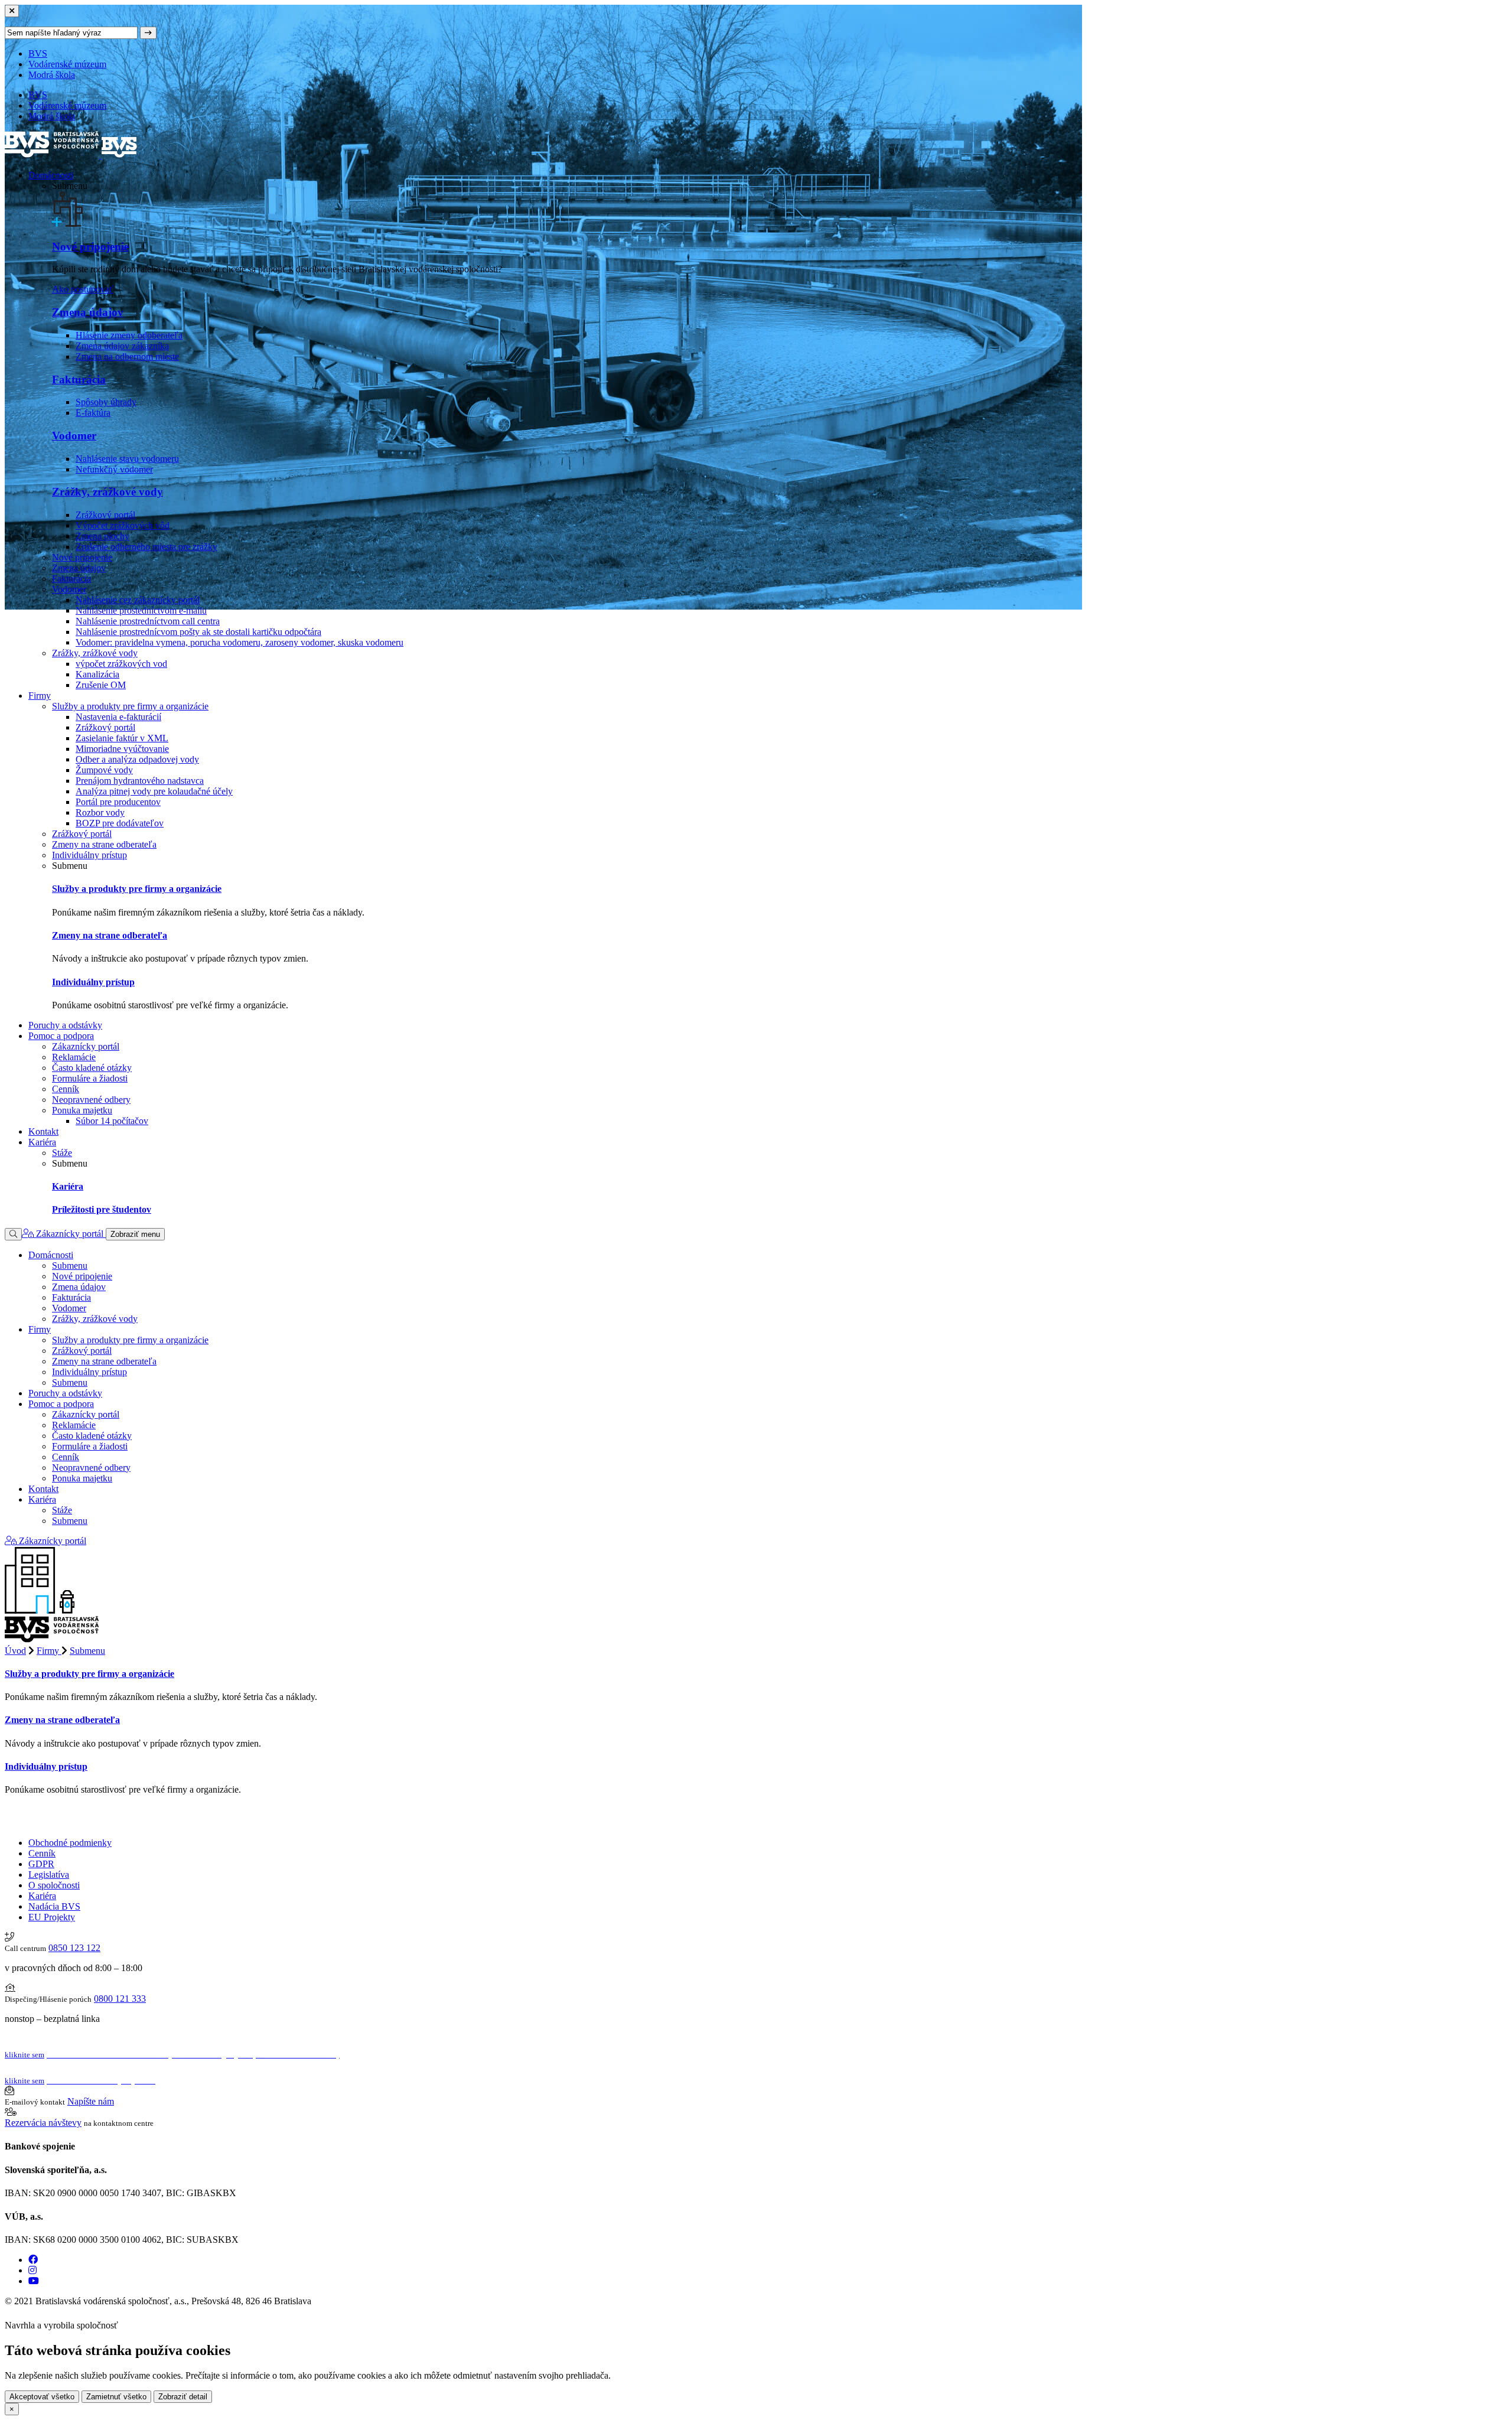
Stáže (62, 1153)
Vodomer (74, 436)
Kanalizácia (97, 674)
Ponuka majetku (82, 1110)
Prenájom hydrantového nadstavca (140, 781)
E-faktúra (93, 413)
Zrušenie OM (101, 685)
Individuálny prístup (89, 855)
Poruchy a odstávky (65, 1025)
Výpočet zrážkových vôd (123, 525)
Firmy (40, 696)
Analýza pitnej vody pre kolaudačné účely (154, 791)
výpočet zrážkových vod (121, 664)
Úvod (15, 1651)
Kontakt (43, 1131)
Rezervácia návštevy (43, 2123)
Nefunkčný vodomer (114, 469)
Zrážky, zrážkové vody (107, 492)
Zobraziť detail (183, 2397)
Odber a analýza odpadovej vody (137, 759)
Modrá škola (52, 75)
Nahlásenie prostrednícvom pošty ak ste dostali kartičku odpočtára (198, 632)
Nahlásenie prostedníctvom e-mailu (141, 610)
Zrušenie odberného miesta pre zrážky (146, 547)
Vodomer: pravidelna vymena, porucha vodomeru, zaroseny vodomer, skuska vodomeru (239, 642)
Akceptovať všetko (42, 2397)
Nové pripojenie (90, 247)
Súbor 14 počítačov (112, 1121)
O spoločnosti (54, 1885)
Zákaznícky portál (86, 1046)
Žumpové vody (104, 770)
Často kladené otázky (92, 1068)
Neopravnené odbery (91, 1100)
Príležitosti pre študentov (102, 1209)
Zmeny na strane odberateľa (104, 844)
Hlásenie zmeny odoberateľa (129, 335)
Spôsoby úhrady (106, 402)
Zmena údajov (88, 312)
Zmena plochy (102, 536)
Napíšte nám (91, 2101)
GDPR (41, 1864)
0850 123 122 (74, 1948)
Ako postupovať (83, 289)
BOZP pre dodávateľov (120, 823)
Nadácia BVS (54, 1906)
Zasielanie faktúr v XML (122, 738)
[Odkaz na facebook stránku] (33, 2260)
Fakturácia (79, 380)
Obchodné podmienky (70, 1843)
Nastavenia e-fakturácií (118, 717)
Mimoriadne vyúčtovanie (122, 749)
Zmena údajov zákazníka (122, 346)
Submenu (70, 1266)
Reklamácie (74, 1057)
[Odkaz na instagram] (32, 2270)
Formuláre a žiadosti (90, 1078)
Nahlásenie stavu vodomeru (127, 459)
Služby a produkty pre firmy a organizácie (130, 706)
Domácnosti (51, 175)
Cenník (66, 1089)
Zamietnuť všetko (116, 2397)
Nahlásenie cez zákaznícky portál (138, 600)
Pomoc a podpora (61, 1036)
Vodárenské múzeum (67, 64)
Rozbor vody (100, 812)
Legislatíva (49, 1875)
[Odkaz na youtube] (34, 2281)
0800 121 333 (120, 1999)
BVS (38, 53)
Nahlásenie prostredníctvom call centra (148, 621)
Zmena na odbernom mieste (127, 356)
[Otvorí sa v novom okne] (125, 2325)
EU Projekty (52, 1917)
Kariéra (42, 1142)
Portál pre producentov (118, 802)
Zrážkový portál (105, 515)
